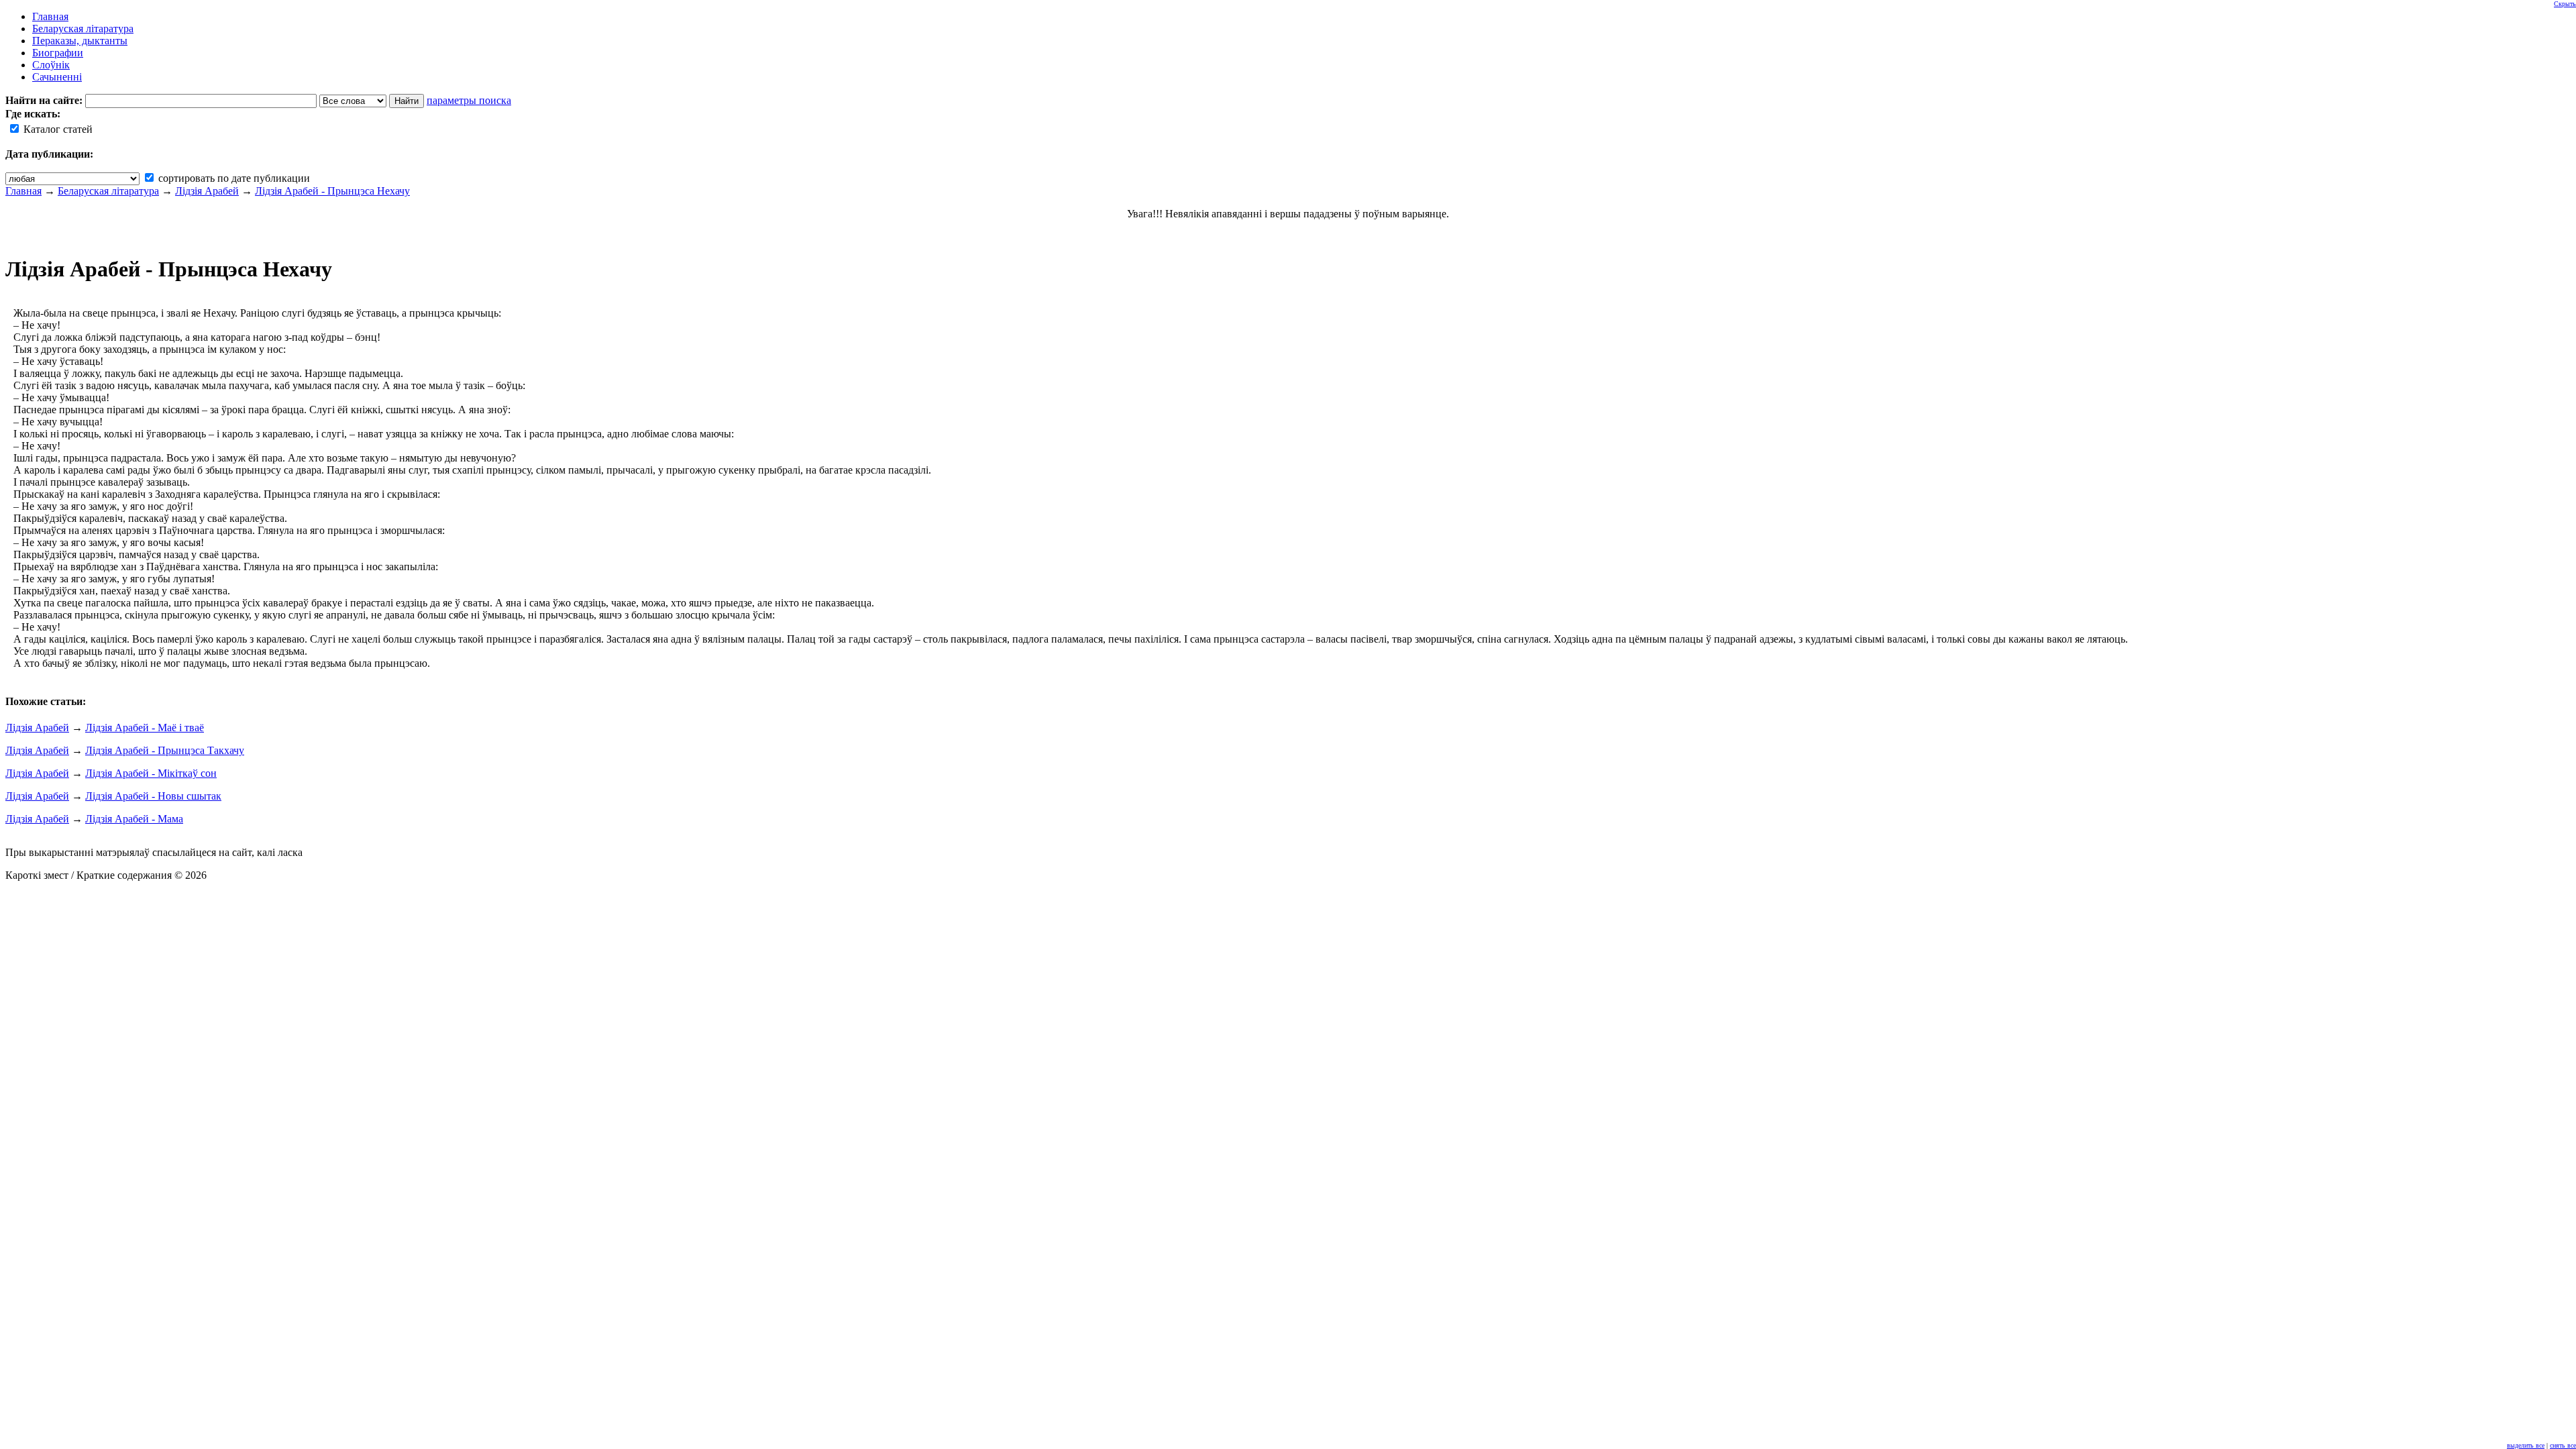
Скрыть (2565, 4)
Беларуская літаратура (108, 191)
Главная (23, 191)
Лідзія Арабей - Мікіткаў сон (151, 773)
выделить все (2526, 1445)
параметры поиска (469, 100)
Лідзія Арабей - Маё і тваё (145, 728)
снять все (2563, 1445)
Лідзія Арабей (207, 191)
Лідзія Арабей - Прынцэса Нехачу (332, 191)
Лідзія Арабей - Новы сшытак (153, 796)
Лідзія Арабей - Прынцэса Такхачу (165, 750)
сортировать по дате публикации (233, 178)
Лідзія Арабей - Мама (134, 819)
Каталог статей (57, 129)
